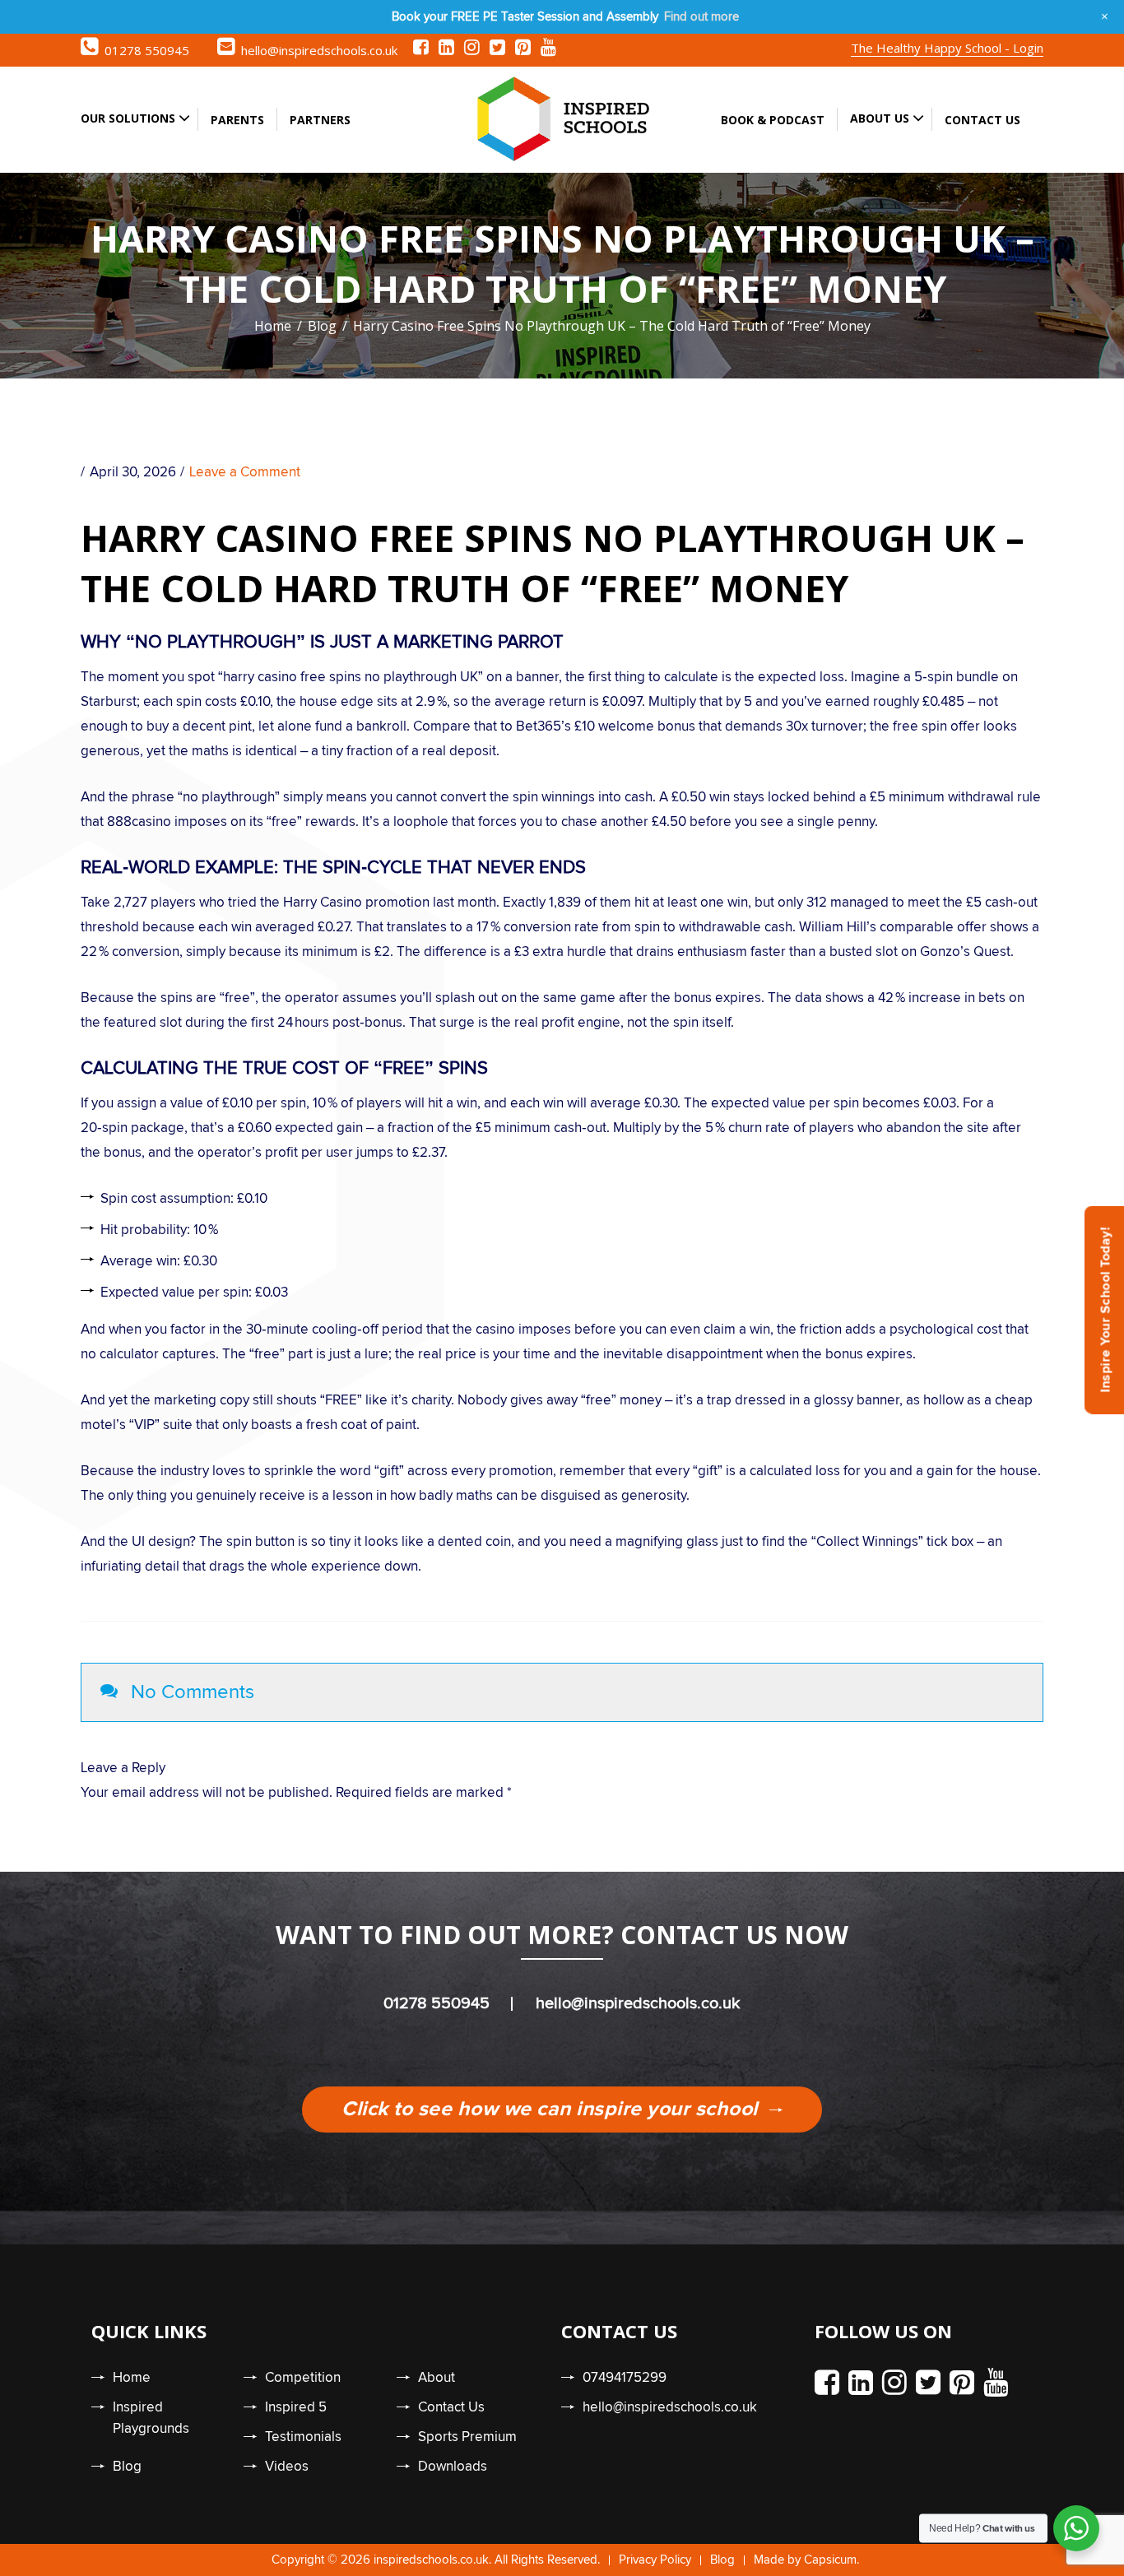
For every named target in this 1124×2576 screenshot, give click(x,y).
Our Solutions (128, 118)
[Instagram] (472, 50)
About (437, 2378)
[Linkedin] (446, 50)
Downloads (453, 2467)
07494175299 (625, 2378)
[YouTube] (548, 50)
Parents (237, 120)
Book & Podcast (773, 120)
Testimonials (303, 2437)
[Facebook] (421, 50)
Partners (320, 120)
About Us (880, 118)
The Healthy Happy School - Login (947, 48)
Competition (303, 2378)
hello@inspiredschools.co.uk (319, 50)
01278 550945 (147, 50)
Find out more (701, 17)
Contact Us (982, 120)
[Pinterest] (523, 50)
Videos (287, 2467)
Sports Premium (467, 2437)
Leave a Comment (245, 473)
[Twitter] (497, 50)
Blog (322, 326)
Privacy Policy (655, 2560)
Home (273, 326)
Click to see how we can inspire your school (552, 2109)
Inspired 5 (296, 2408)
